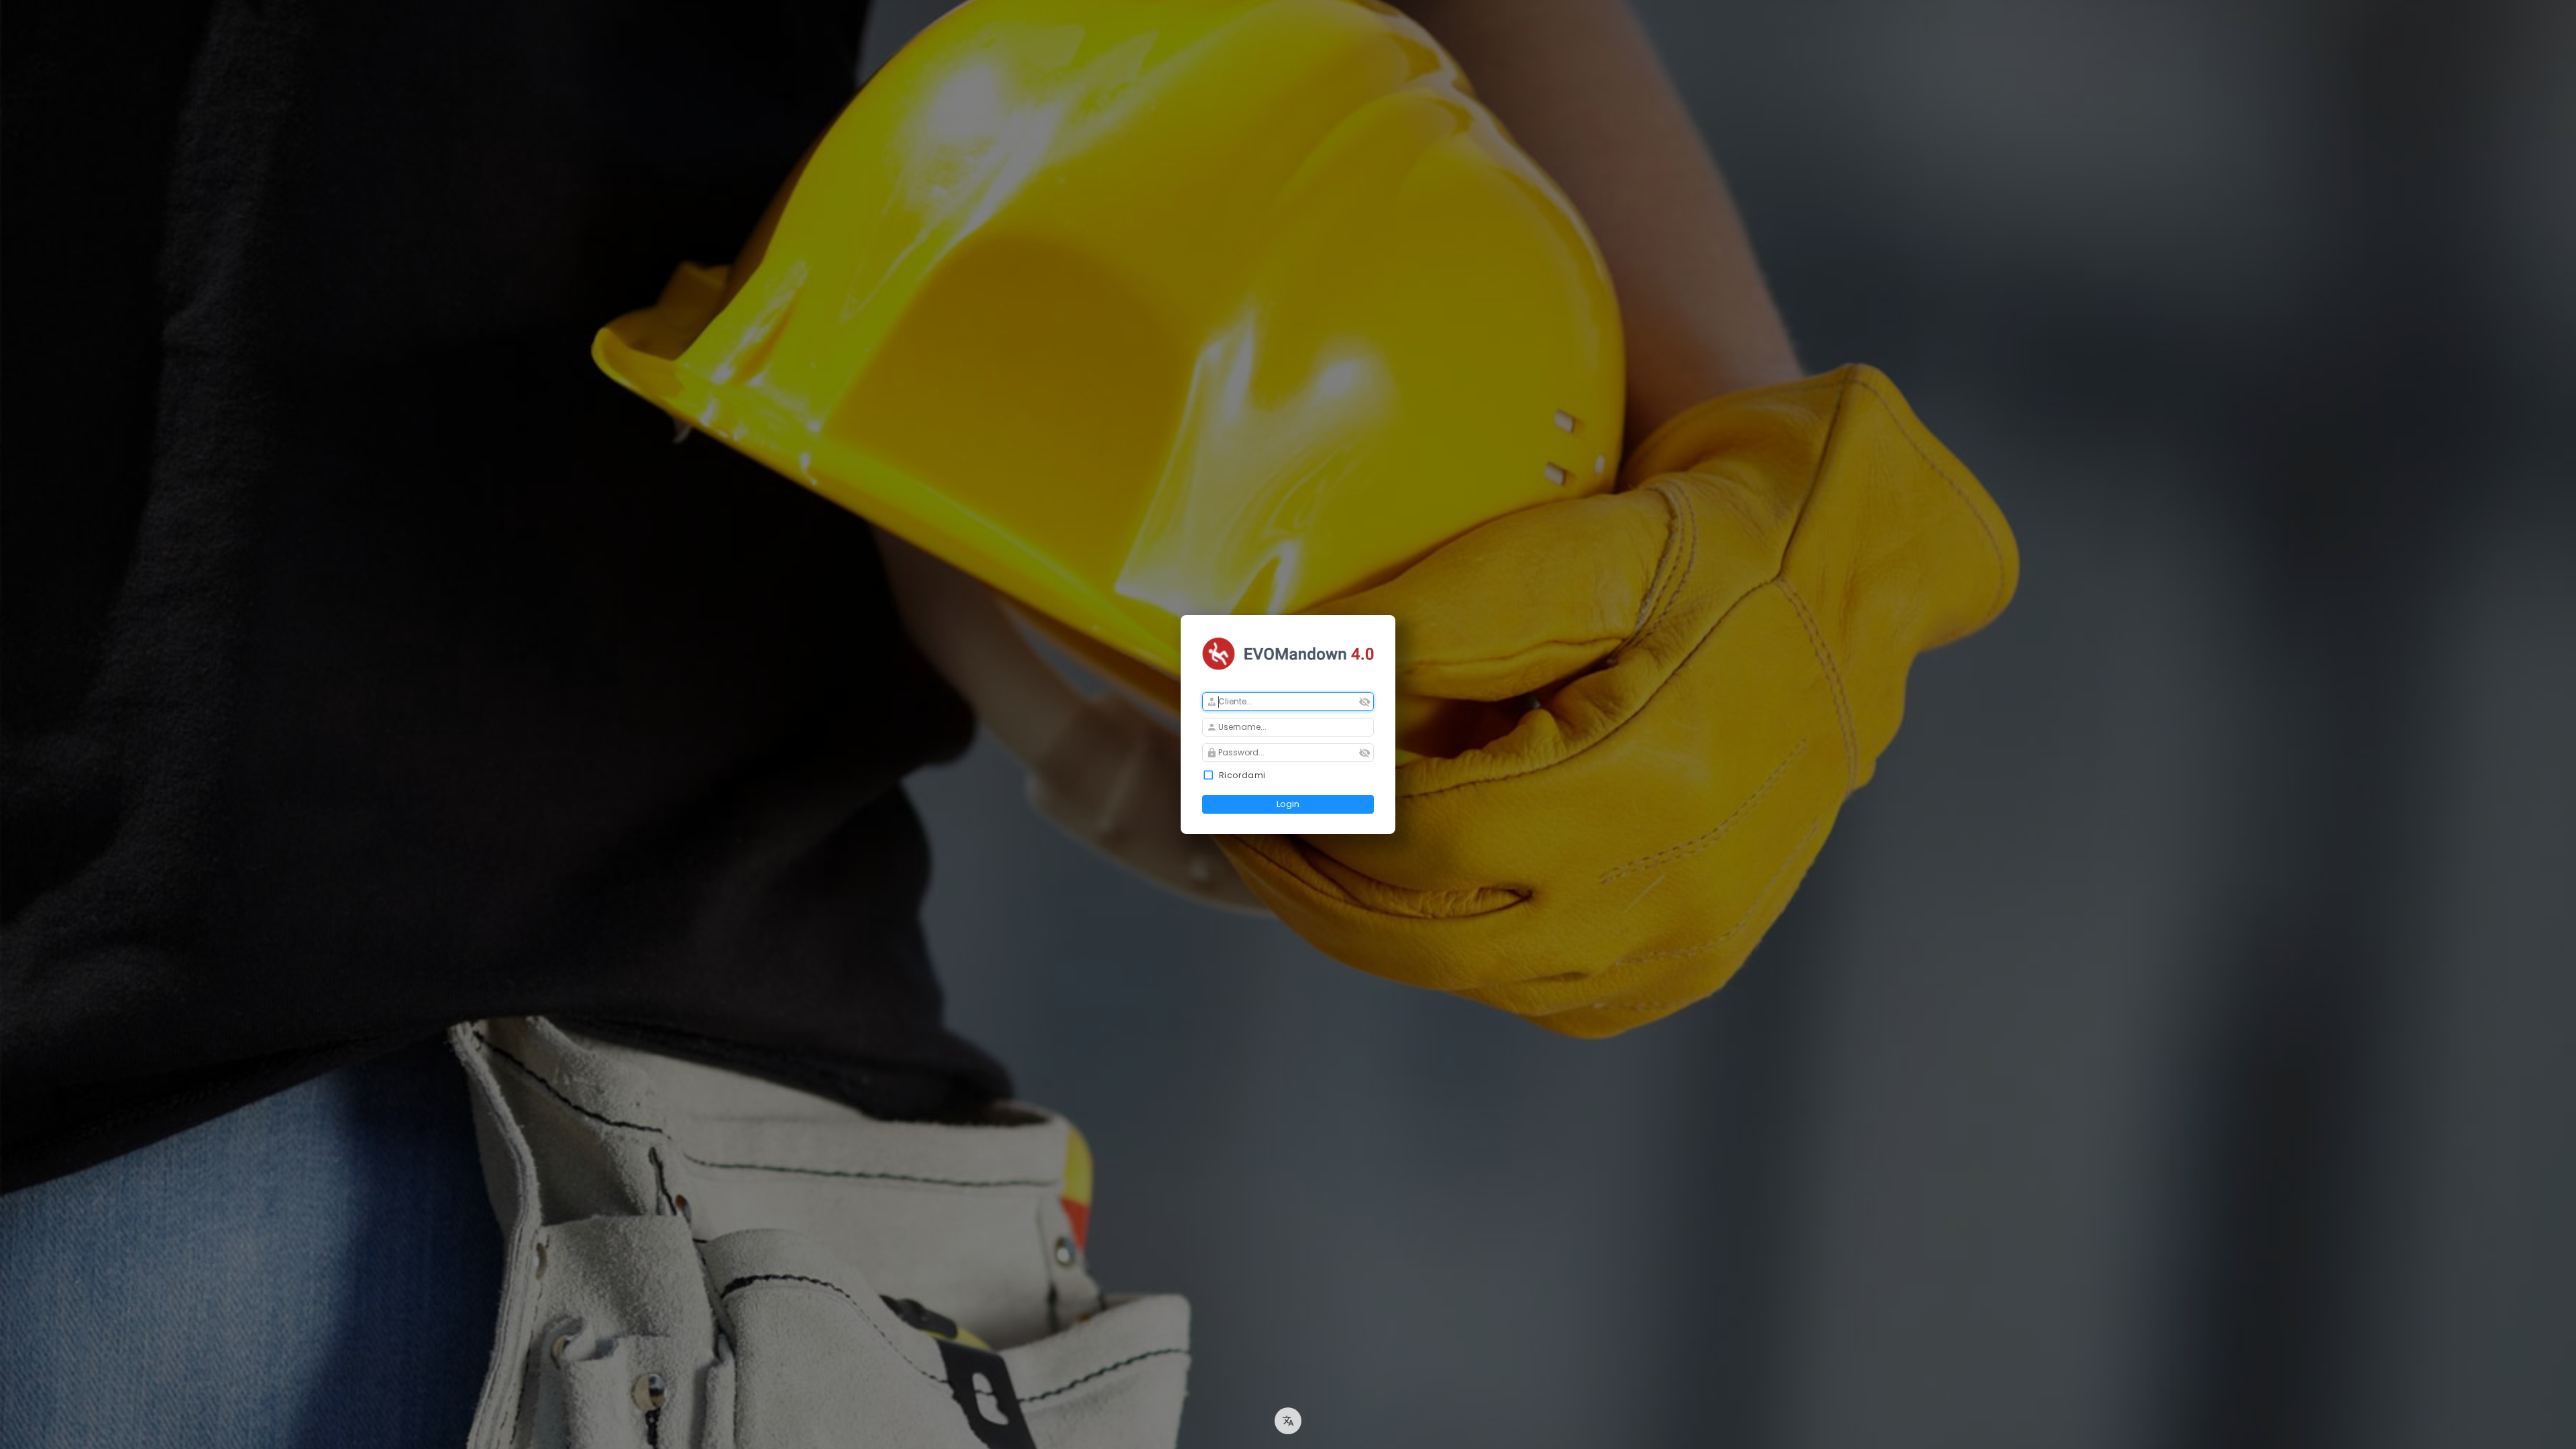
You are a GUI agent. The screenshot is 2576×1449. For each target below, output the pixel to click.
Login (1288, 804)
